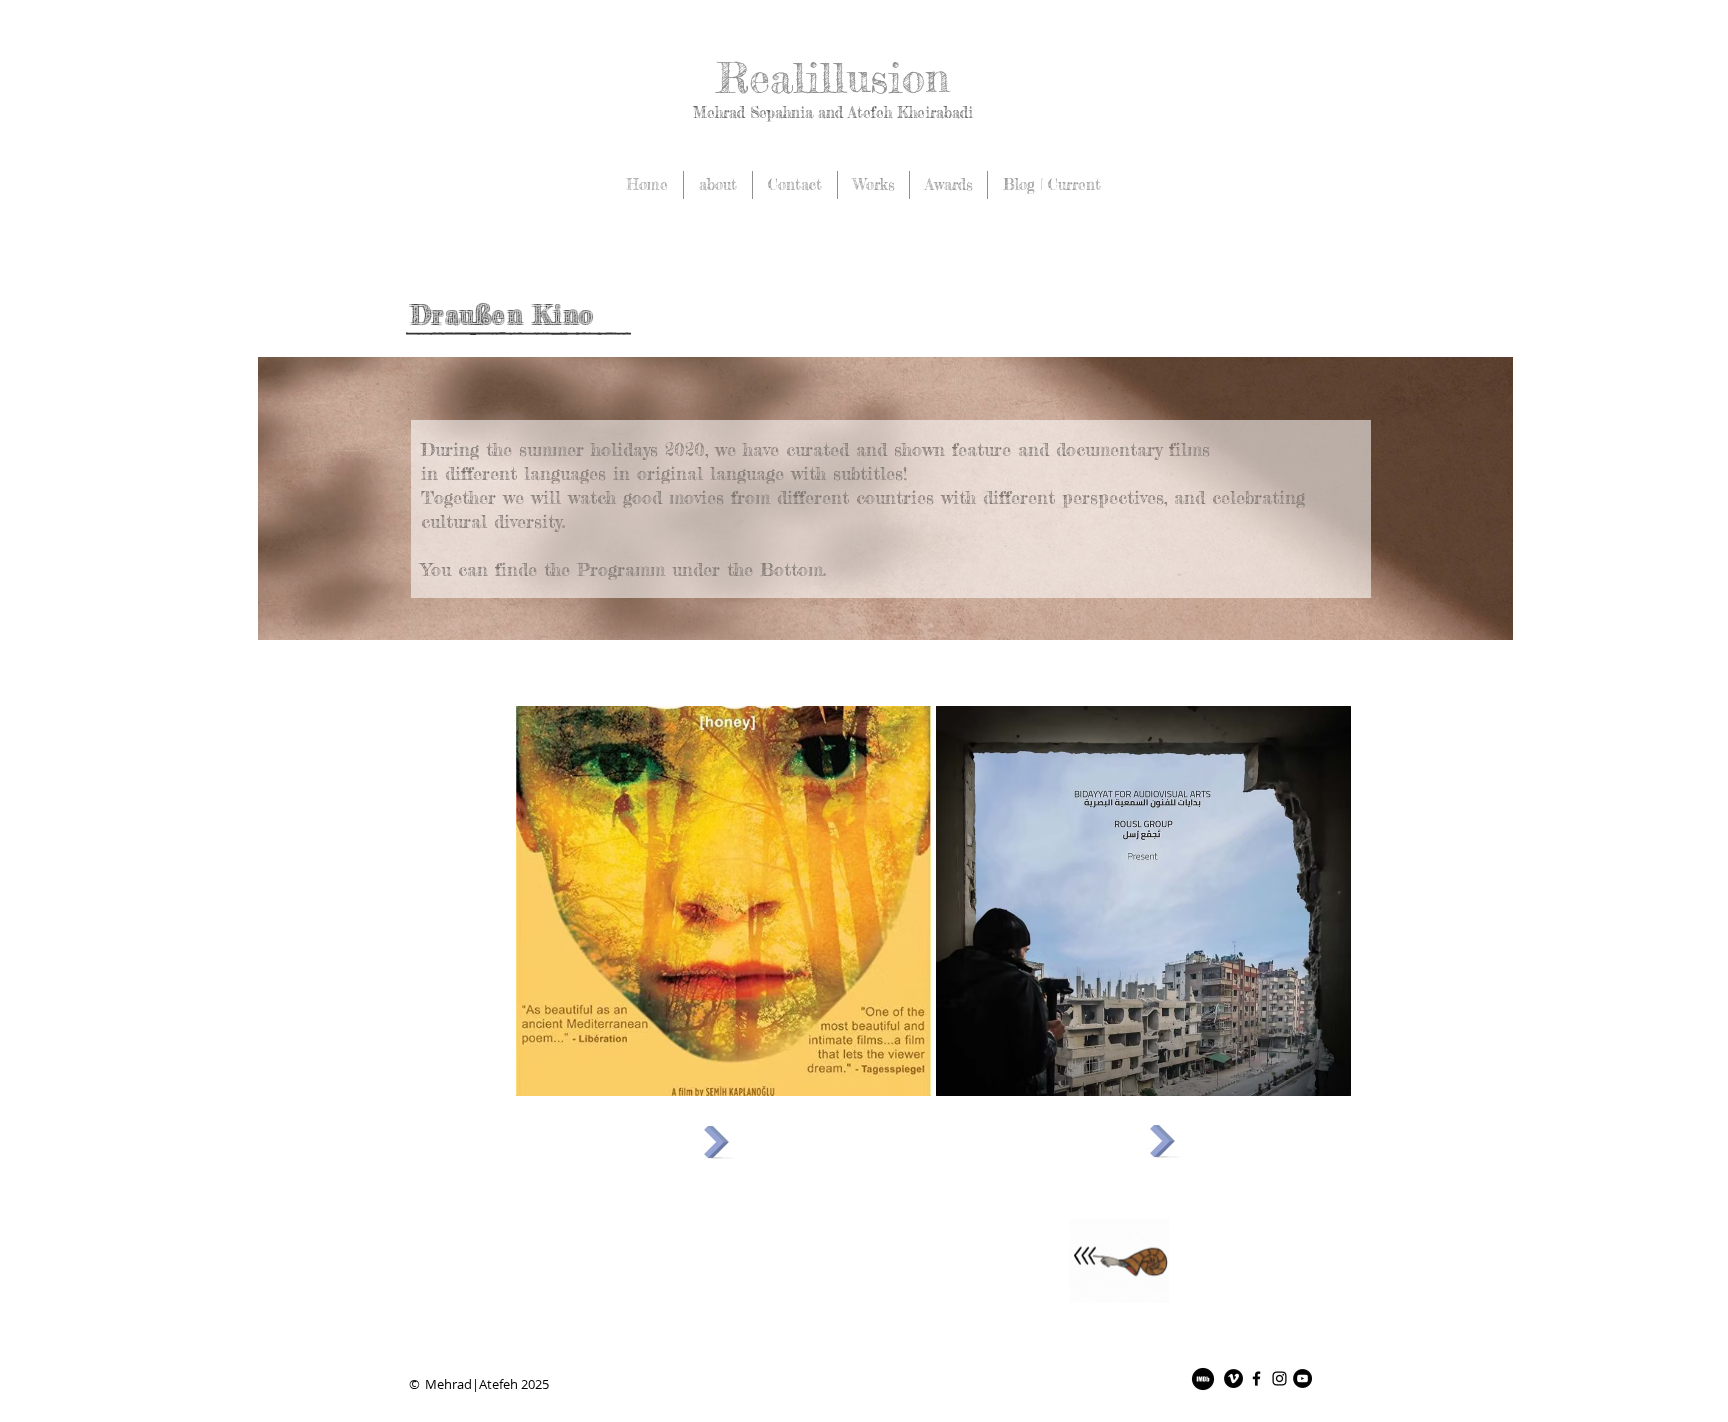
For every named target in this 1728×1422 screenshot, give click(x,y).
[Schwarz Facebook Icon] (1256, 1378)
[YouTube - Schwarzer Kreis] (1302, 1378)
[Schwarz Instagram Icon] (1279, 1378)
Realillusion (833, 77)
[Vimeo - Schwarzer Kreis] (1233, 1378)
